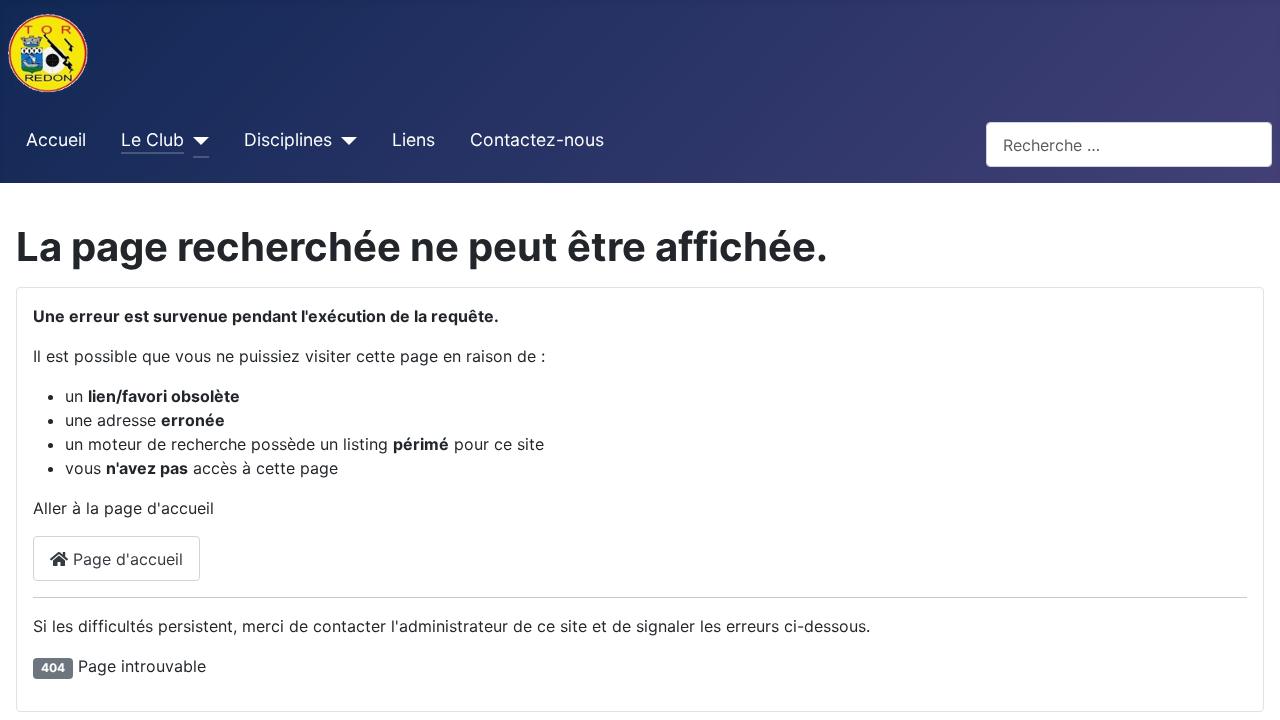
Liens (413, 139)
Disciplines (288, 139)
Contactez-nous (537, 139)
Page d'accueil (125, 559)
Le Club (152, 139)
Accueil (56, 139)
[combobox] (1129, 144)
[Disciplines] (344, 141)
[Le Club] (196, 141)
